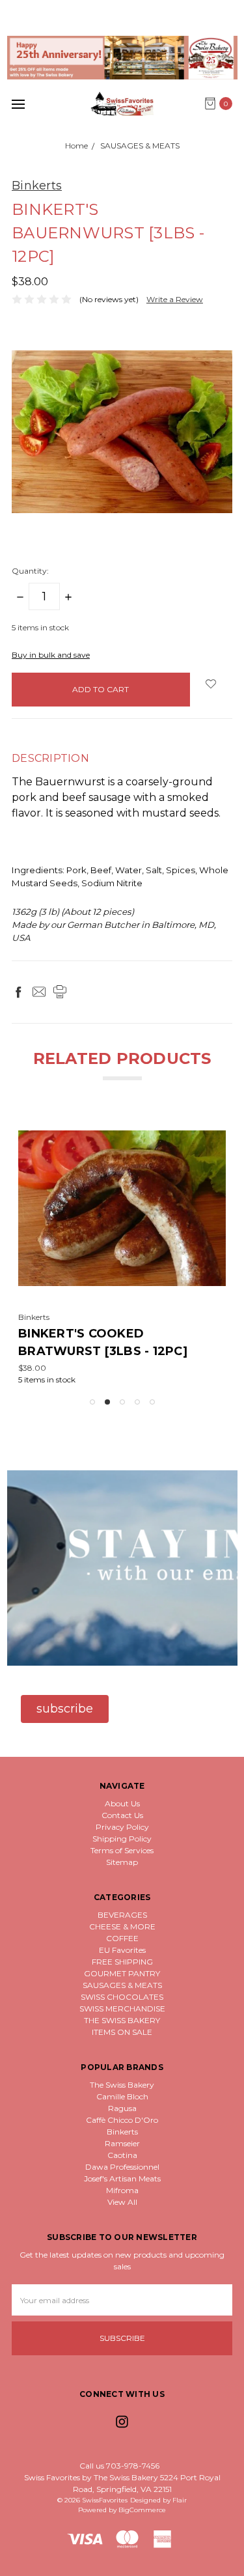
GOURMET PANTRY (122, 1973)
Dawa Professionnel (122, 2167)
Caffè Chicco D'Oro (122, 2120)
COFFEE (122, 1938)
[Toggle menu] (18, 104)
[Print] (60, 992)
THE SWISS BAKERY (122, 2020)
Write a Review (175, 299)
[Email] (39, 992)
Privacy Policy (122, 1827)
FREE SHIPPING (122, 1962)
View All (122, 2202)
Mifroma (122, 2190)
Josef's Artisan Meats (122, 2178)
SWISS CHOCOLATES (122, 1997)
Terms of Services (122, 1850)
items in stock (40, 627)
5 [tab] (152, 1402)
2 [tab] (107, 1402)
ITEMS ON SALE (122, 2032)
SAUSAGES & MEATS (122, 1985)
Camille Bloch (122, 2096)
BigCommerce (142, 2510)
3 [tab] (122, 1402)
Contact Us (122, 1815)
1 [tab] (92, 1402)
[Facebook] (18, 992)
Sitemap (122, 1862)
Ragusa (122, 2108)
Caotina (122, 2155)
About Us (122, 1803)
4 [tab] (137, 1402)
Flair (180, 2500)
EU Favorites (122, 1950)
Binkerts (122, 2132)
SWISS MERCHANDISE (122, 2009)
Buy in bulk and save (51, 655)
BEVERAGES (122, 1915)
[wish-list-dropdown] (211, 684)
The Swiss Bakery (122, 2085)
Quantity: (30, 571)
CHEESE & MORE (122, 1926)
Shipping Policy (122, 1839)
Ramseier (122, 2143)
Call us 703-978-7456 (119, 2466)
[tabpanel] (122, 1248)
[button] (122, 58)
